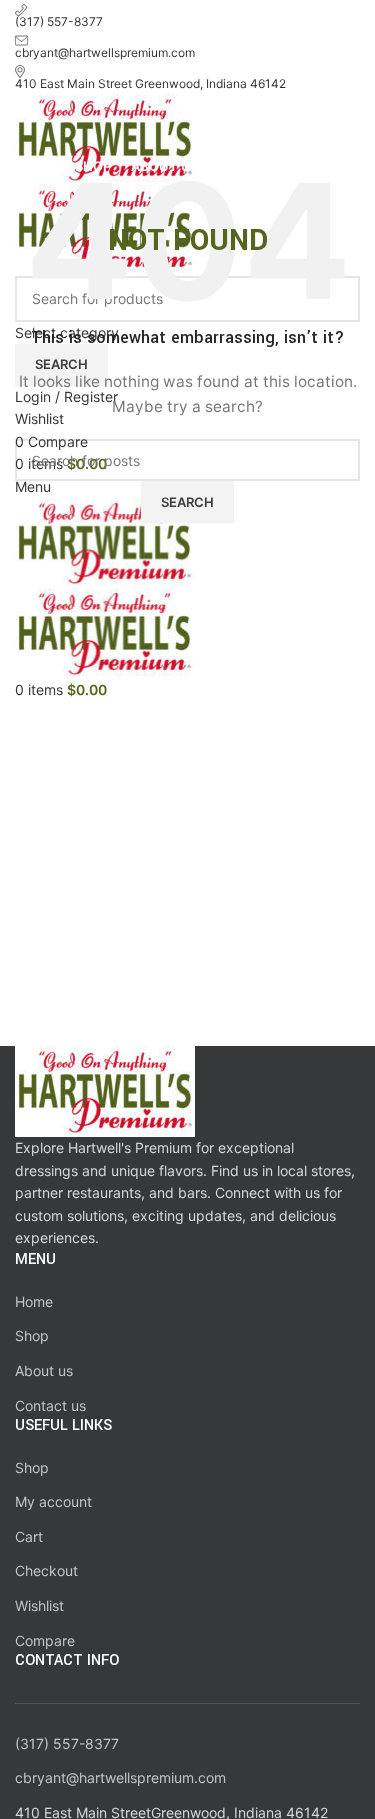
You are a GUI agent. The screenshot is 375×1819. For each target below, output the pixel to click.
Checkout (46, 1570)
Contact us (50, 1405)
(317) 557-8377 (67, 1743)
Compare (45, 1640)
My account (53, 1501)
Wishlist (39, 1605)
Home (34, 1301)
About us (44, 1370)
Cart (29, 1536)
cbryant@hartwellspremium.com (120, 1777)
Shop (32, 1335)
